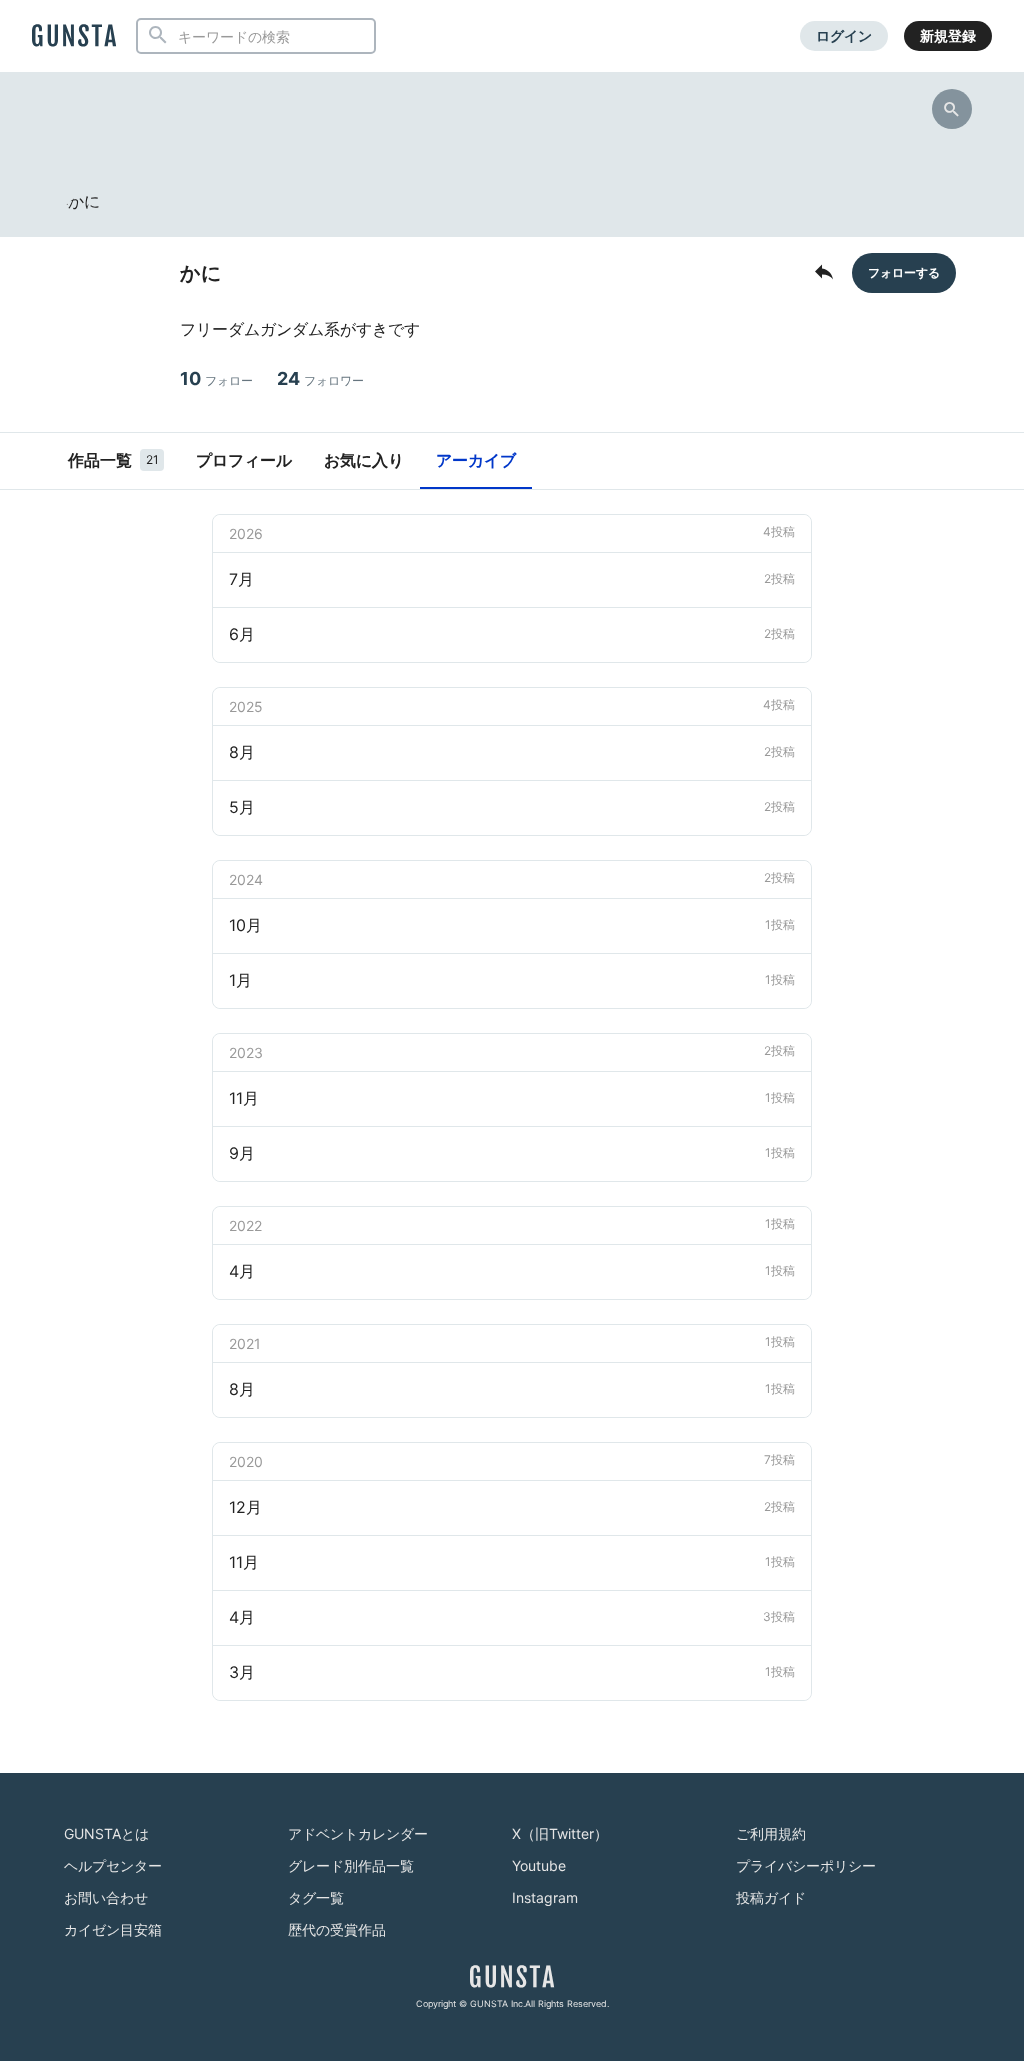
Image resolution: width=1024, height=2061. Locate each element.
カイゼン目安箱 (113, 1929)
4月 (512, 1271)
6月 (512, 634)
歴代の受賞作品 (337, 1929)
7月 (512, 579)
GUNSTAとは (106, 1833)
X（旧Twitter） (560, 1833)
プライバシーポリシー (806, 1865)
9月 (512, 1153)
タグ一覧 (316, 1897)
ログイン (844, 35)
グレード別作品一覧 (351, 1865)
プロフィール (244, 460)
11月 (512, 1098)
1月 (512, 980)
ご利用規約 (771, 1833)
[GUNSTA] (74, 37)
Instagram (545, 1897)
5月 (512, 807)
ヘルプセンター (113, 1865)
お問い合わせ (106, 1897)
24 (320, 378)
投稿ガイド (771, 1897)
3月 (512, 1672)
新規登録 (948, 35)
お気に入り (364, 460)
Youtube (539, 1865)
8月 (512, 752)
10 (216, 378)
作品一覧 (113, 460)
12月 (512, 1507)
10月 (512, 925)
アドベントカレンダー (358, 1833)
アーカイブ (476, 460)
